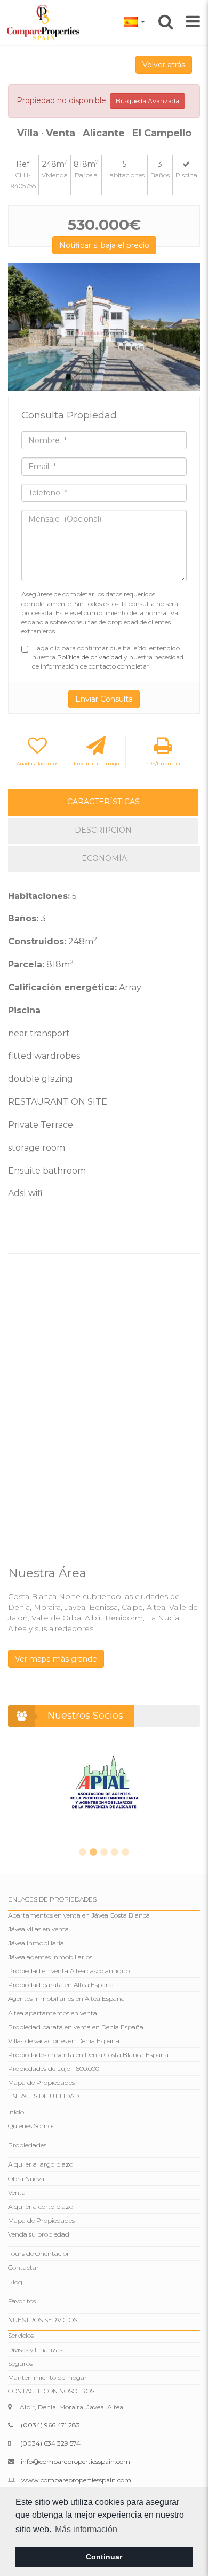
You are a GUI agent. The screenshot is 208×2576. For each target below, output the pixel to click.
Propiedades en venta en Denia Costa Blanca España (88, 2055)
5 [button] (125, 1852)
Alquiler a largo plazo (41, 2164)
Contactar (23, 2267)
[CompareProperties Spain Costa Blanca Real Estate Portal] (45, 22)
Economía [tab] (104, 858)
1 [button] (83, 1852)
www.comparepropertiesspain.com (76, 2480)
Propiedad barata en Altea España (61, 1985)
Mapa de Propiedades (41, 2082)
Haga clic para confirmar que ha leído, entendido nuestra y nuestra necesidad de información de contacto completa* (108, 657)
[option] (104, 327)
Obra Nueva (26, 2179)
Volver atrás (164, 65)
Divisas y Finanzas (35, 2350)
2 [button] (93, 1852)
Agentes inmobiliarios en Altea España (66, 1999)
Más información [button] (86, 2529)
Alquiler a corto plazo (41, 2206)
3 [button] (104, 1852)
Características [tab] (103, 802)
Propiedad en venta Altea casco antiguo (69, 1971)
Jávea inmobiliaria (36, 1943)
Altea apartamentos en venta (53, 2013)
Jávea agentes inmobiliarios (50, 1957)
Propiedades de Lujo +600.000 (54, 2069)
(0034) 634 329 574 (50, 2443)
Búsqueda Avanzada (147, 101)
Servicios (21, 2335)
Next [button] (188, 327)
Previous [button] (20, 327)
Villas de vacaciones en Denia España (64, 2041)
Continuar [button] (104, 2557)
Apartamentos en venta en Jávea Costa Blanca (79, 1915)
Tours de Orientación (39, 2253)
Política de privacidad (90, 657)
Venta (17, 2193)
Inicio (16, 2112)
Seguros (20, 2364)
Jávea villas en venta (38, 1929)
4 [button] (115, 1852)
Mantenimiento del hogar (47, 2377)
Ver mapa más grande (56, 1659)
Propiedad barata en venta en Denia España (76, 2027)
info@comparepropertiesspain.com (75, 2461)
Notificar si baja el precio (104, 245)
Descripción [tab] (103, 830)
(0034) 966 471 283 (50, 2425)
